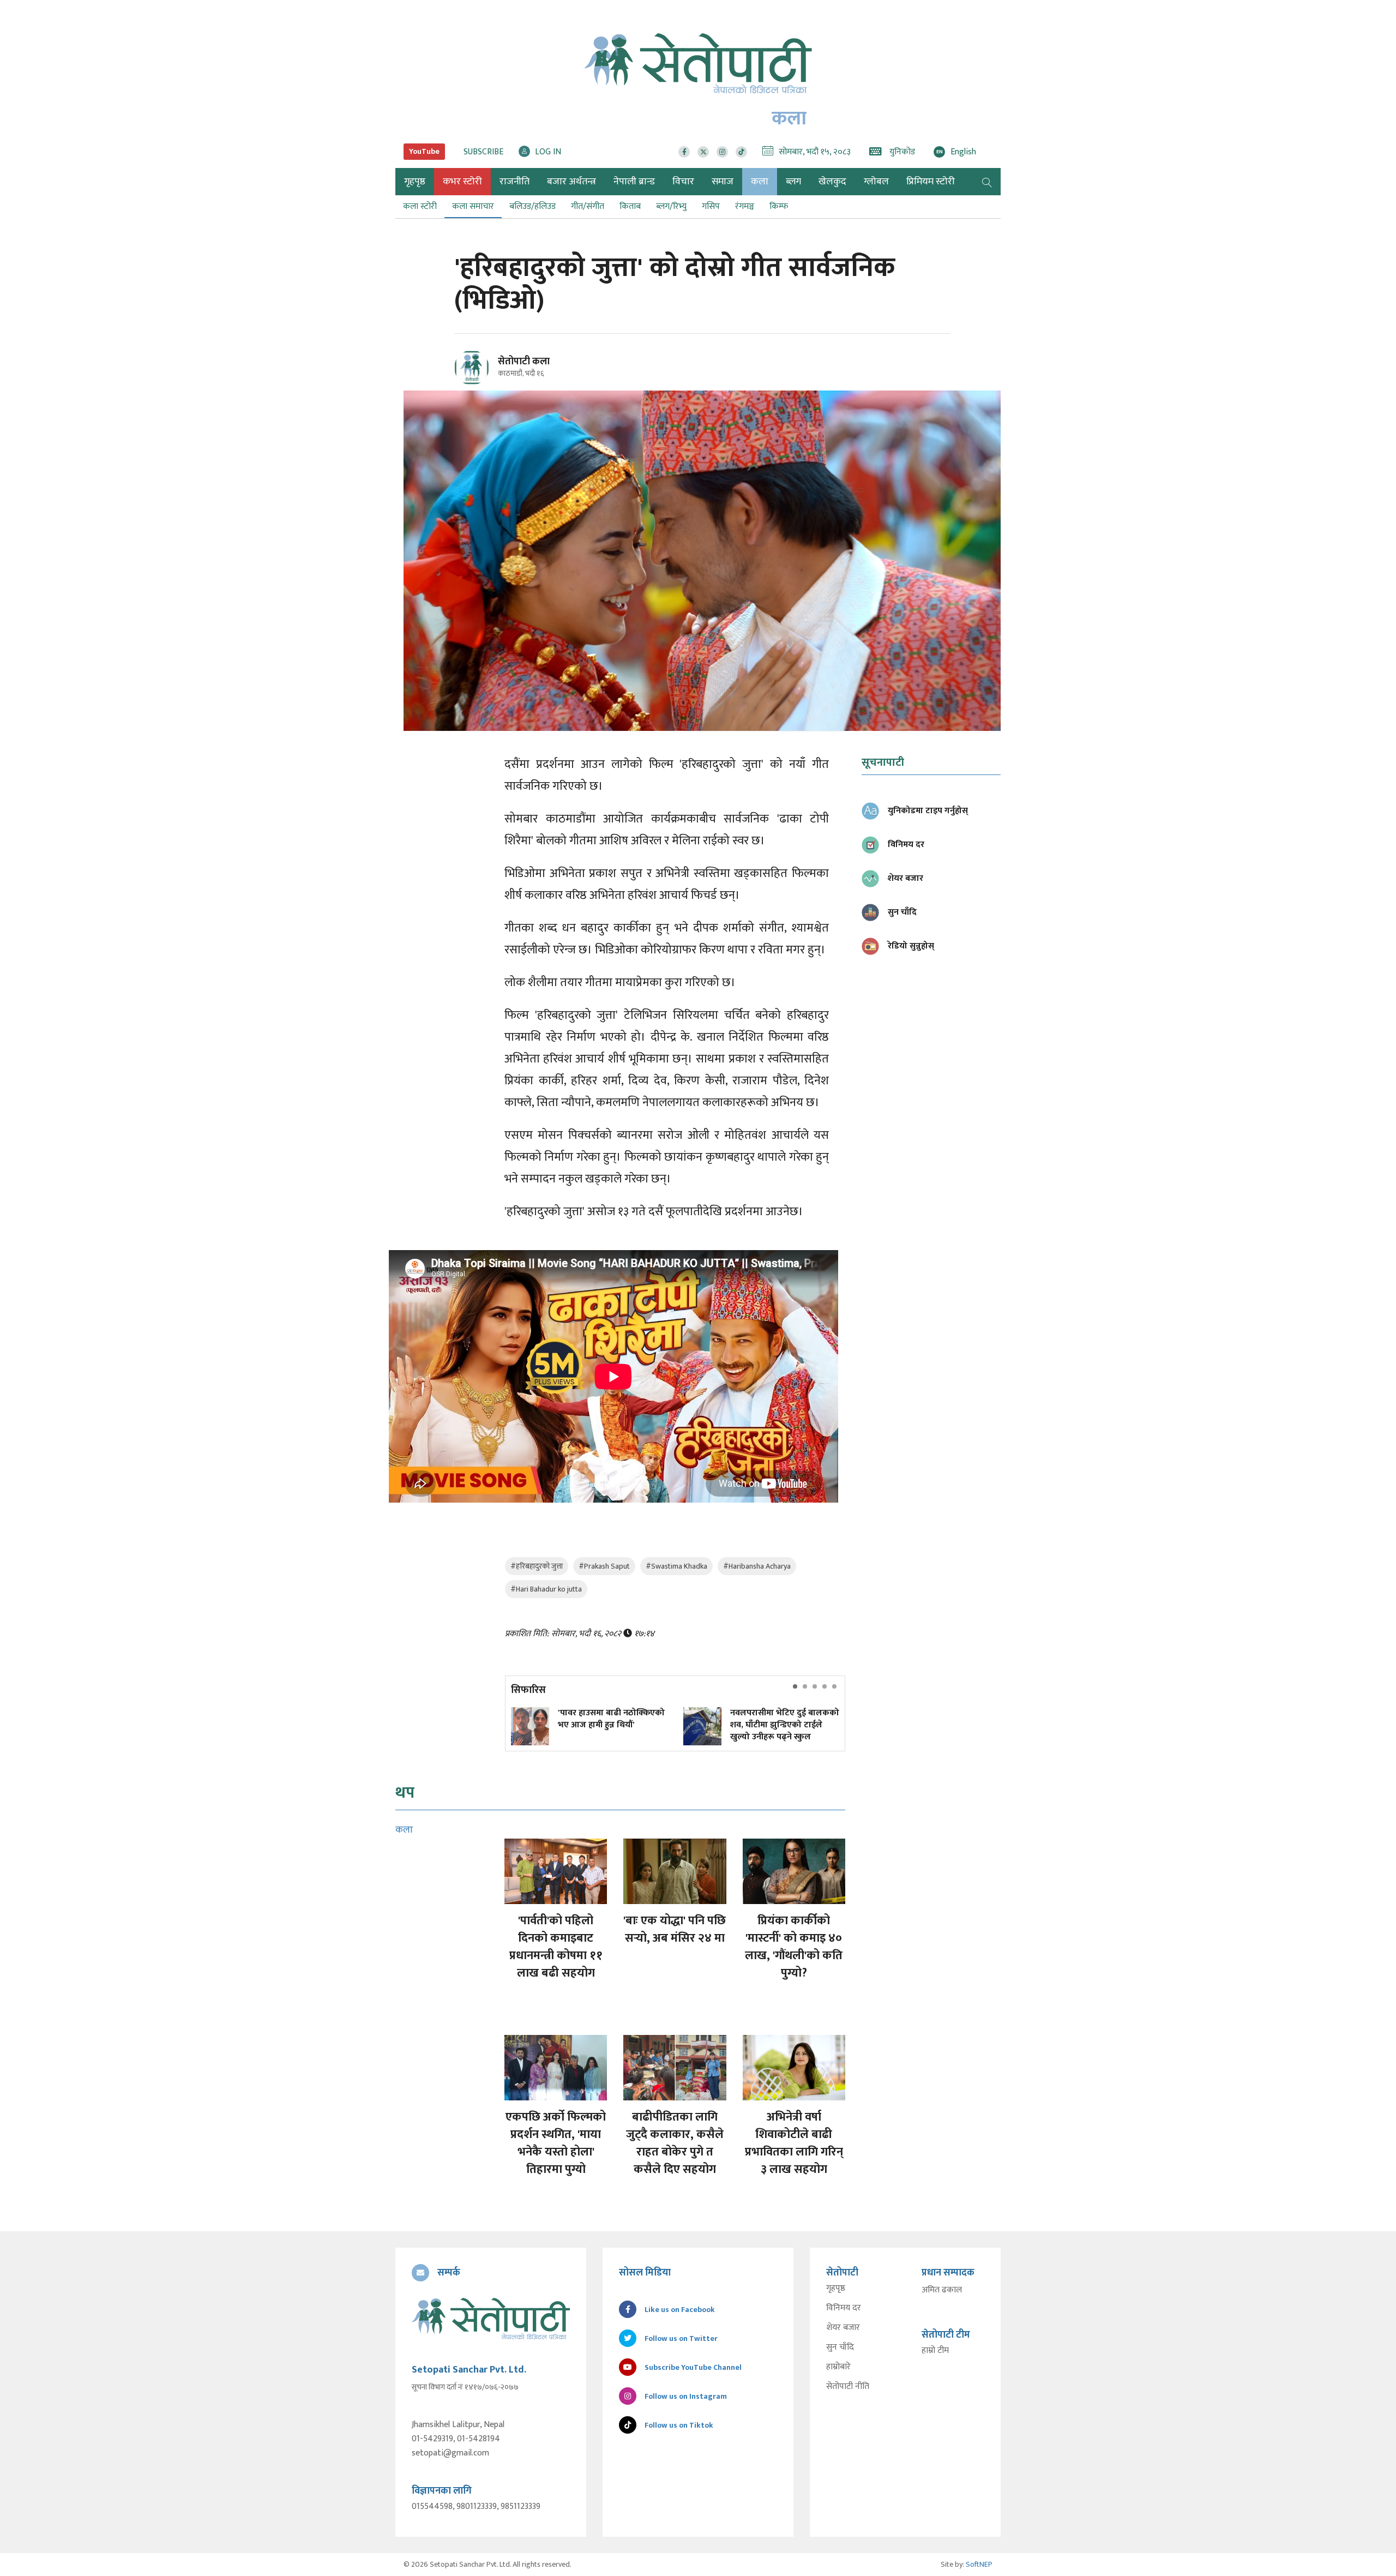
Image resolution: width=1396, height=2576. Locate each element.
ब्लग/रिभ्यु (671, 206)
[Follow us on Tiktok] (741, 152)
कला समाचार (473, 206)
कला (760, 182)
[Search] (987, 182)
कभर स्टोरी (462, 182)
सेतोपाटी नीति (848, 2387)
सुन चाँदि (840, 2347)
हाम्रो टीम (935, 2351)
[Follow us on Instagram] (722, 152)
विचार (683, 182)
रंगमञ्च (745, 206)
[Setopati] (491, 2319)
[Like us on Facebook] (684, 152)
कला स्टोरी (420, 206)
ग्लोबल (876, 182)
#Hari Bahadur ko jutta (546, 1589)
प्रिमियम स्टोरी (931, 182)
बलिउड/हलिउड (532, 206)
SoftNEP (979, 2564)
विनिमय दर (844, 2308)
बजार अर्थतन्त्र (571, 182)
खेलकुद (832, 182)
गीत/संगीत (588, 206)
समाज (723, 182)
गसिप (711, 206)
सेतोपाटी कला (524, 362)
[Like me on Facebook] (476, 383)
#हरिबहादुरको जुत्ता (537, 1566)
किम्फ (779, 206)
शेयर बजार (843, 2328)
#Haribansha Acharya (757, 1566)
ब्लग (793, 182)
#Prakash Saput (604, 1566)
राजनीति (515, 182)
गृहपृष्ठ (836, 2289)
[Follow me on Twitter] (487, 374)
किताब (630, 206)
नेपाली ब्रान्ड (634, 182)
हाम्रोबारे (838, 2367)
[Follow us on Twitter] (703, 152)
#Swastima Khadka (676, 1566)
